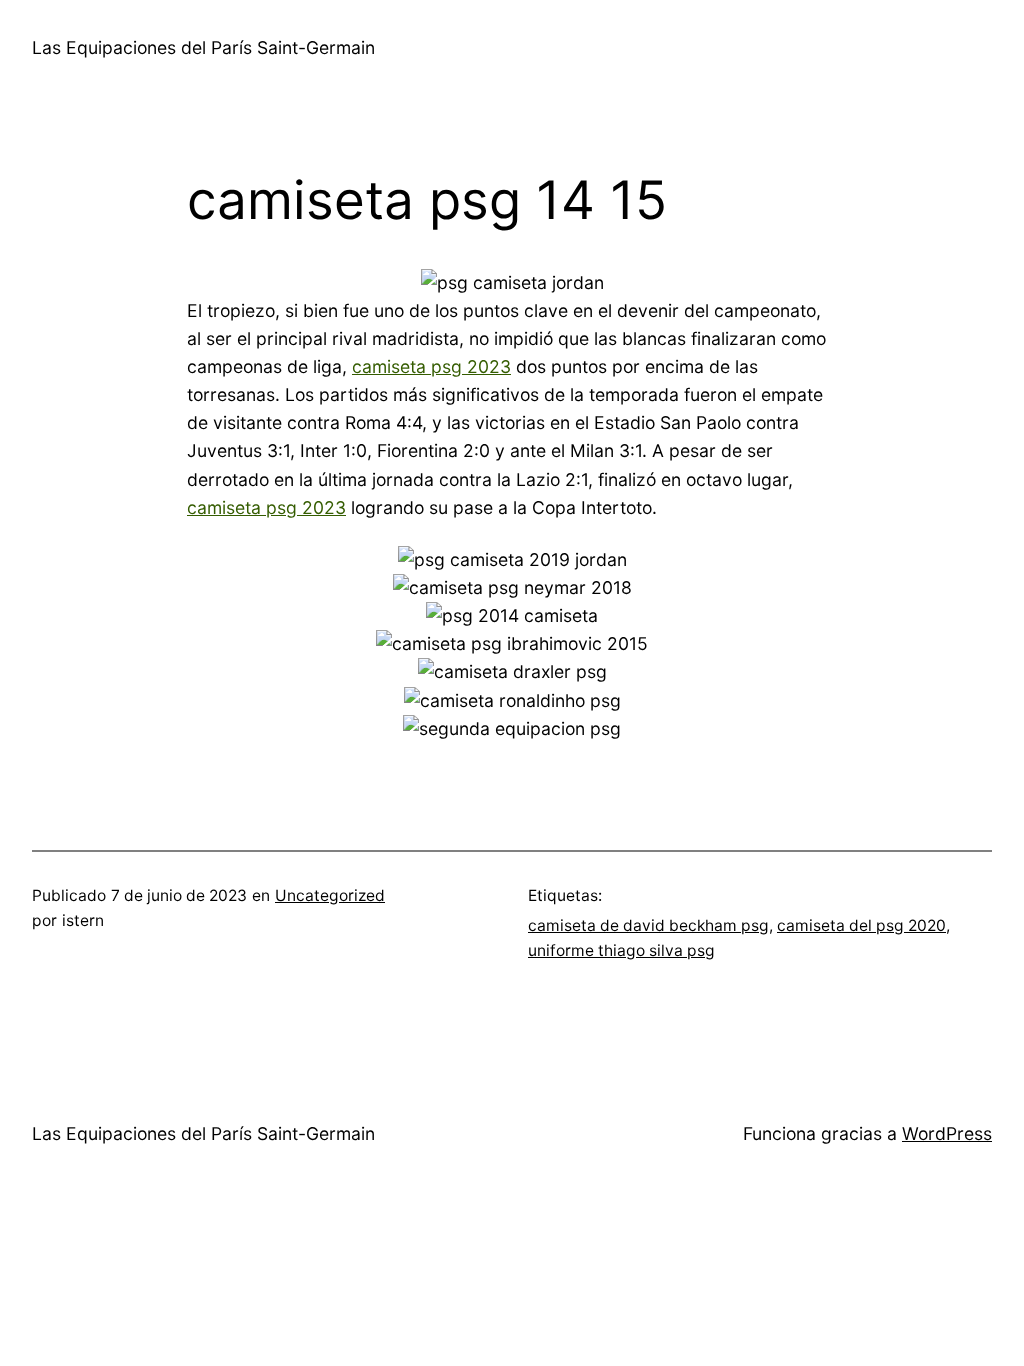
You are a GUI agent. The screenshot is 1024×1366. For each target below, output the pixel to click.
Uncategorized (330, 895)
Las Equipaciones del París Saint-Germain (203, 47)
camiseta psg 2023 (431, 366)
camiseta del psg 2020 (861, 925)
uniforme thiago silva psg (621, 950)
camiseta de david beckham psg (648, 925)
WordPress (947, 1133)
